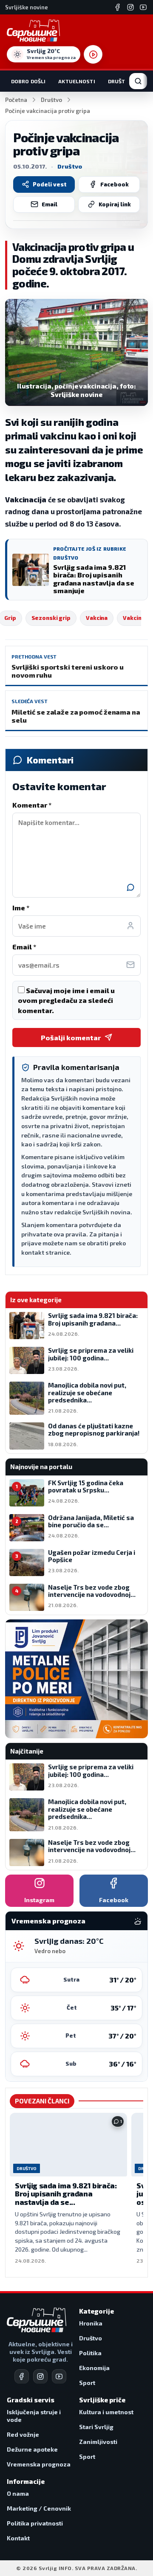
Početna (16, 100)
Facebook (115, 184)
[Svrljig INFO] (33, 31)
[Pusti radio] (93, 54)
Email (50, 204)
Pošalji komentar (71, 1037)
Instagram (39, 1900)
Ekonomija (94, 2368)
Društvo (120, 81)
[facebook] (22, 2376)
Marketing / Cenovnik (39, 2508)
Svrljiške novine (27, 7)
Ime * (21, 908)
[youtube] (59, 2376)
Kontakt (18, 2538)
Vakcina (97, 618)
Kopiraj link (115, 204)
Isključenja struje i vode (34, 2416)
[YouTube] (143, 7)
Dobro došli (28, 81)
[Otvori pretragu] (138, 81)
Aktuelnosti (76, 81)
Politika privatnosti (35, 2523)
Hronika (91, 2323)
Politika (90, 2353)
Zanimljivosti (98, 2442)
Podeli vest (50, 184)
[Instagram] (130, 7)
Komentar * (32, 805)
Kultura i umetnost (106, 2412)
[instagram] (40, 2376)
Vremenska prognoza (39, 2464)
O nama (18, 2493)
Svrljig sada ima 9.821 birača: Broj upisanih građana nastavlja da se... (66, 2194)
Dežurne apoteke (32, 2449)
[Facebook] (118, 7)
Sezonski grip (51, 618)
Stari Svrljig (96, 2427)
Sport (87, 2383)
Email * (24, 947)
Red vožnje (23, 2434)
